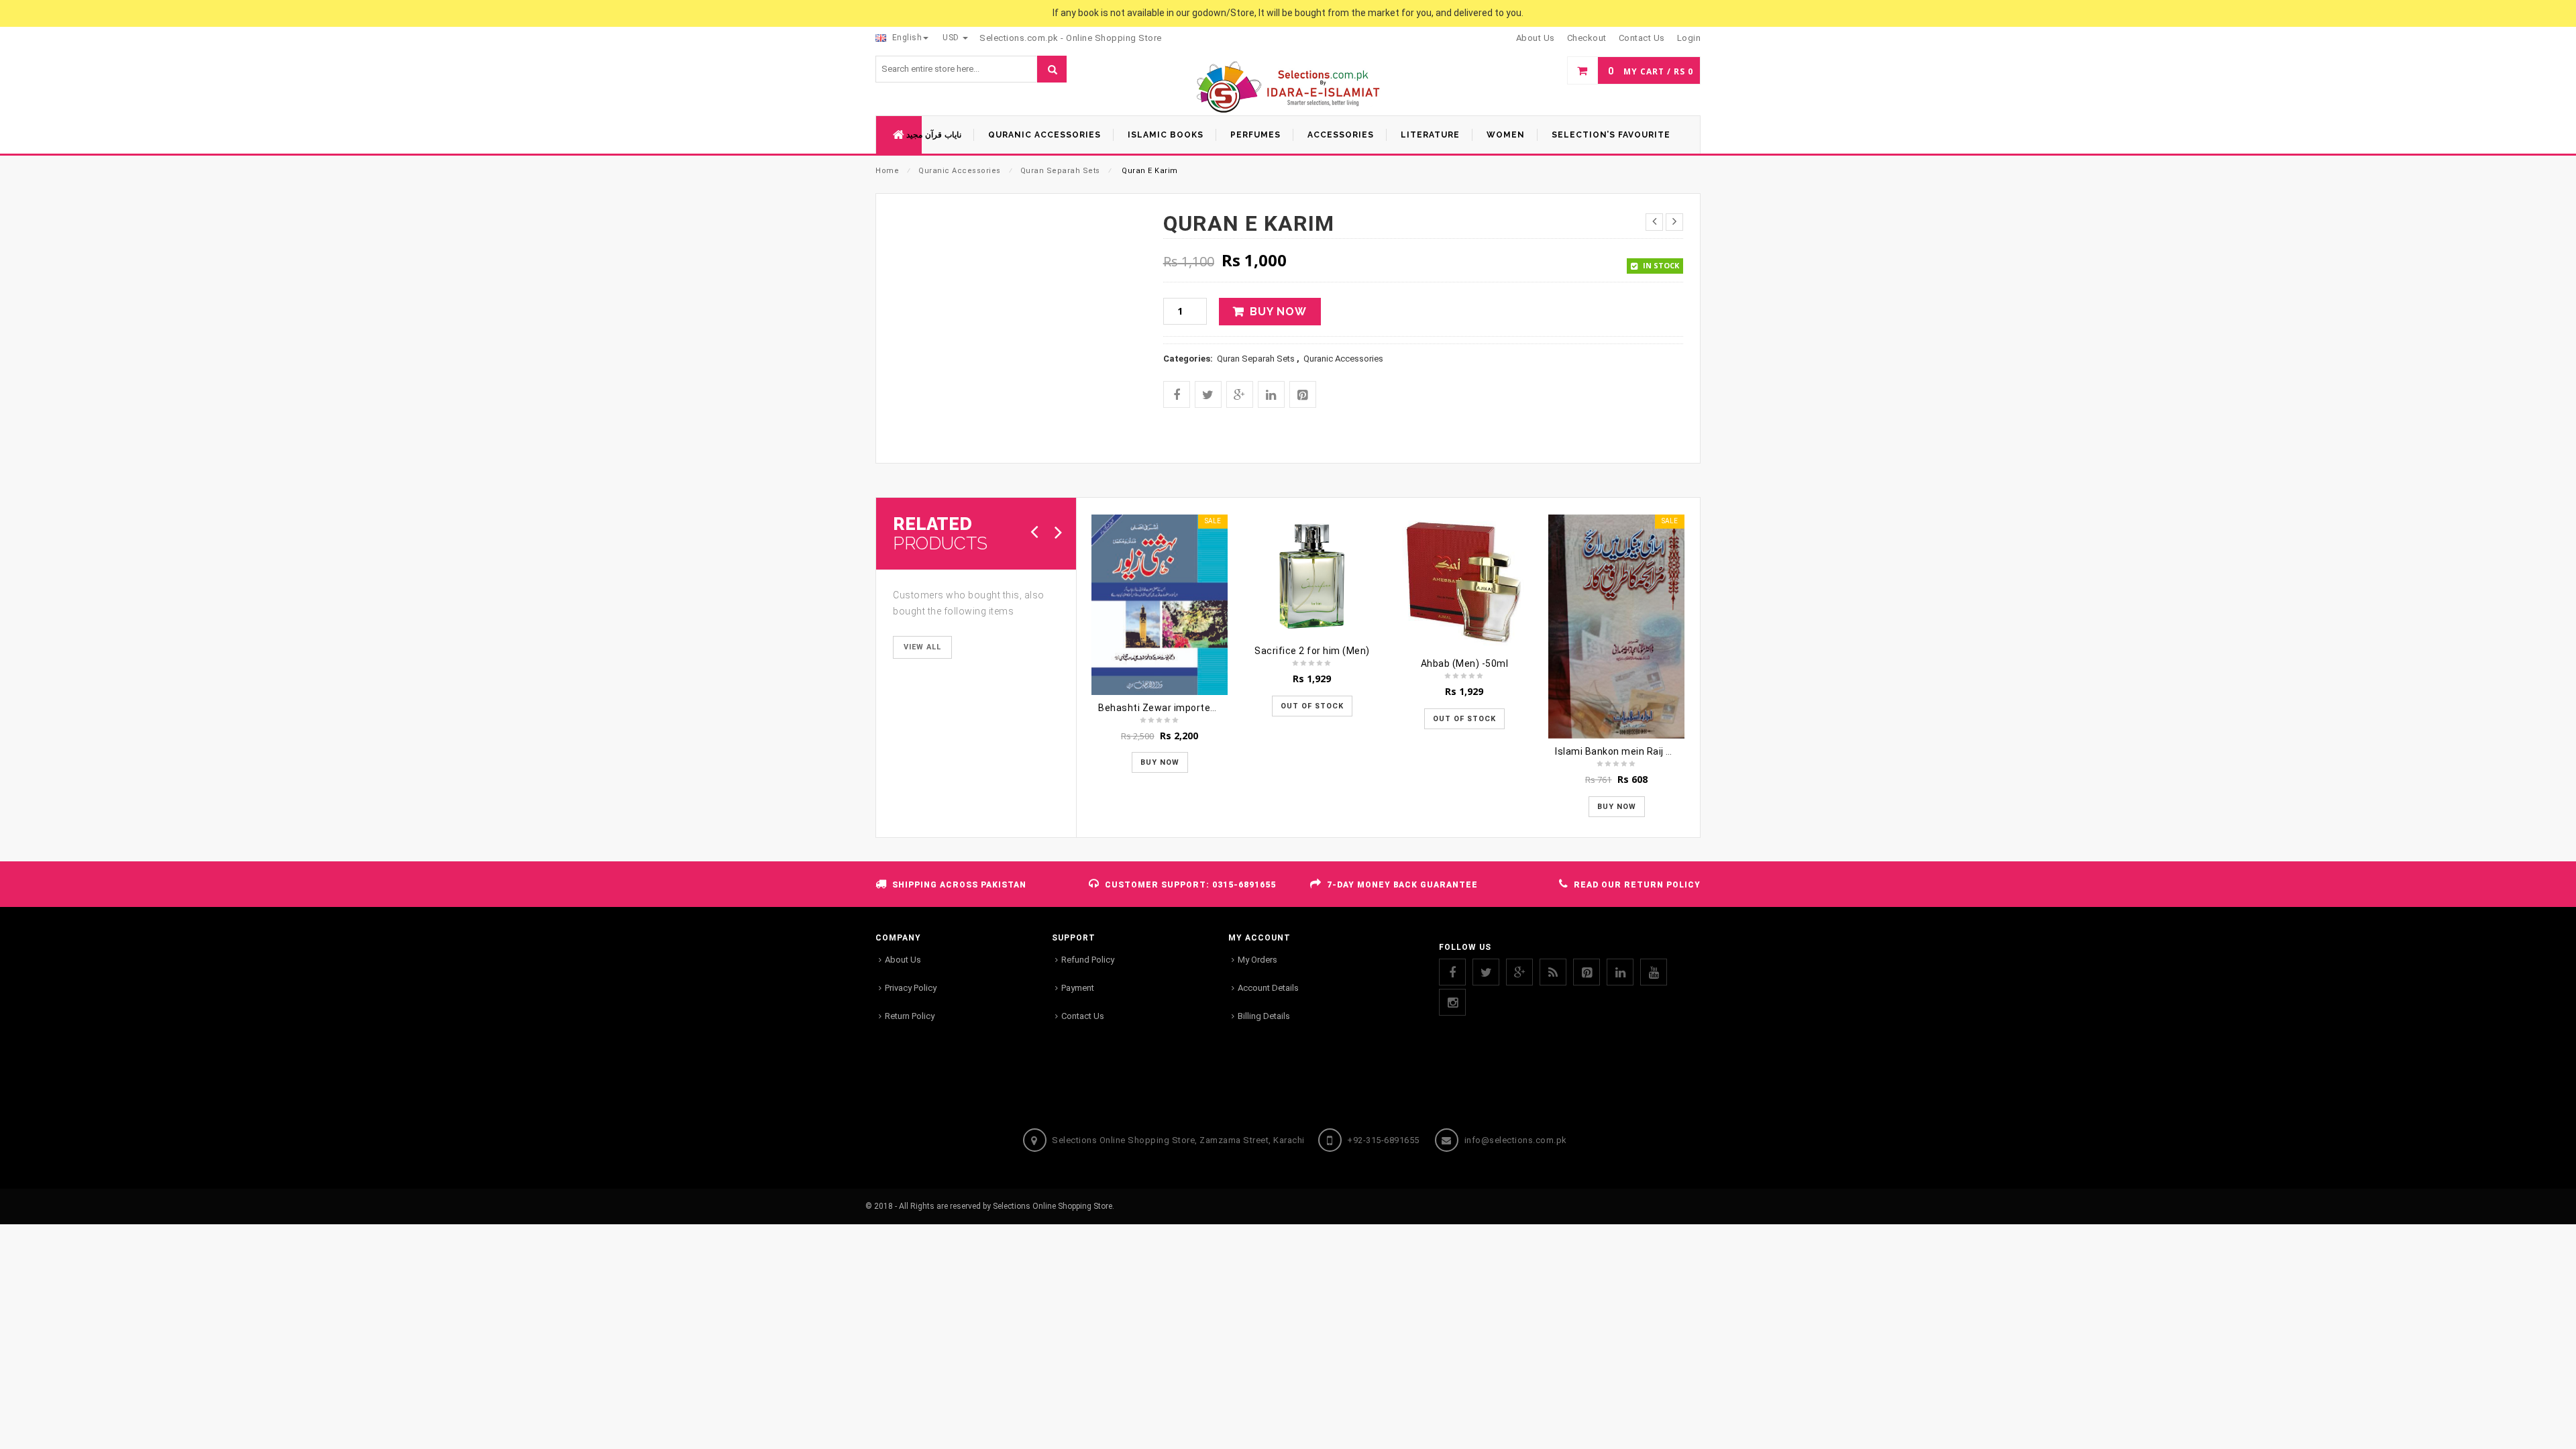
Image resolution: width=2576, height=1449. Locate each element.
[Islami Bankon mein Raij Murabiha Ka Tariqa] (1616, 627)
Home (887, 171)
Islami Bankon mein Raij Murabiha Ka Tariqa (1655, 751)
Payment (1078, 988)
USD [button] (952, 38)
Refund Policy (1088, 960)
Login (1689, 38)
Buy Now (1278, 312)
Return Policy (910, 1016)
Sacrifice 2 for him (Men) (1312, 651)
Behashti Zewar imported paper (1172, 708)
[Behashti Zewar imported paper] (1160, 604)
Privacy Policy (911, 988)
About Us (903, 960)
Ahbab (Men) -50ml (1465, 663)
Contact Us (1083, 1016)
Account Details (1268, 988)
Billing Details (1264, 1016)
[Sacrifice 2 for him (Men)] (1312, 576)
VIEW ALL (922, 647)
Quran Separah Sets (1060, 171)
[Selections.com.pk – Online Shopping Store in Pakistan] (1288, 88)
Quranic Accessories (960, 171)
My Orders (1257, 960)
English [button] (906, 38)
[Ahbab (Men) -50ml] (1464, 583)
